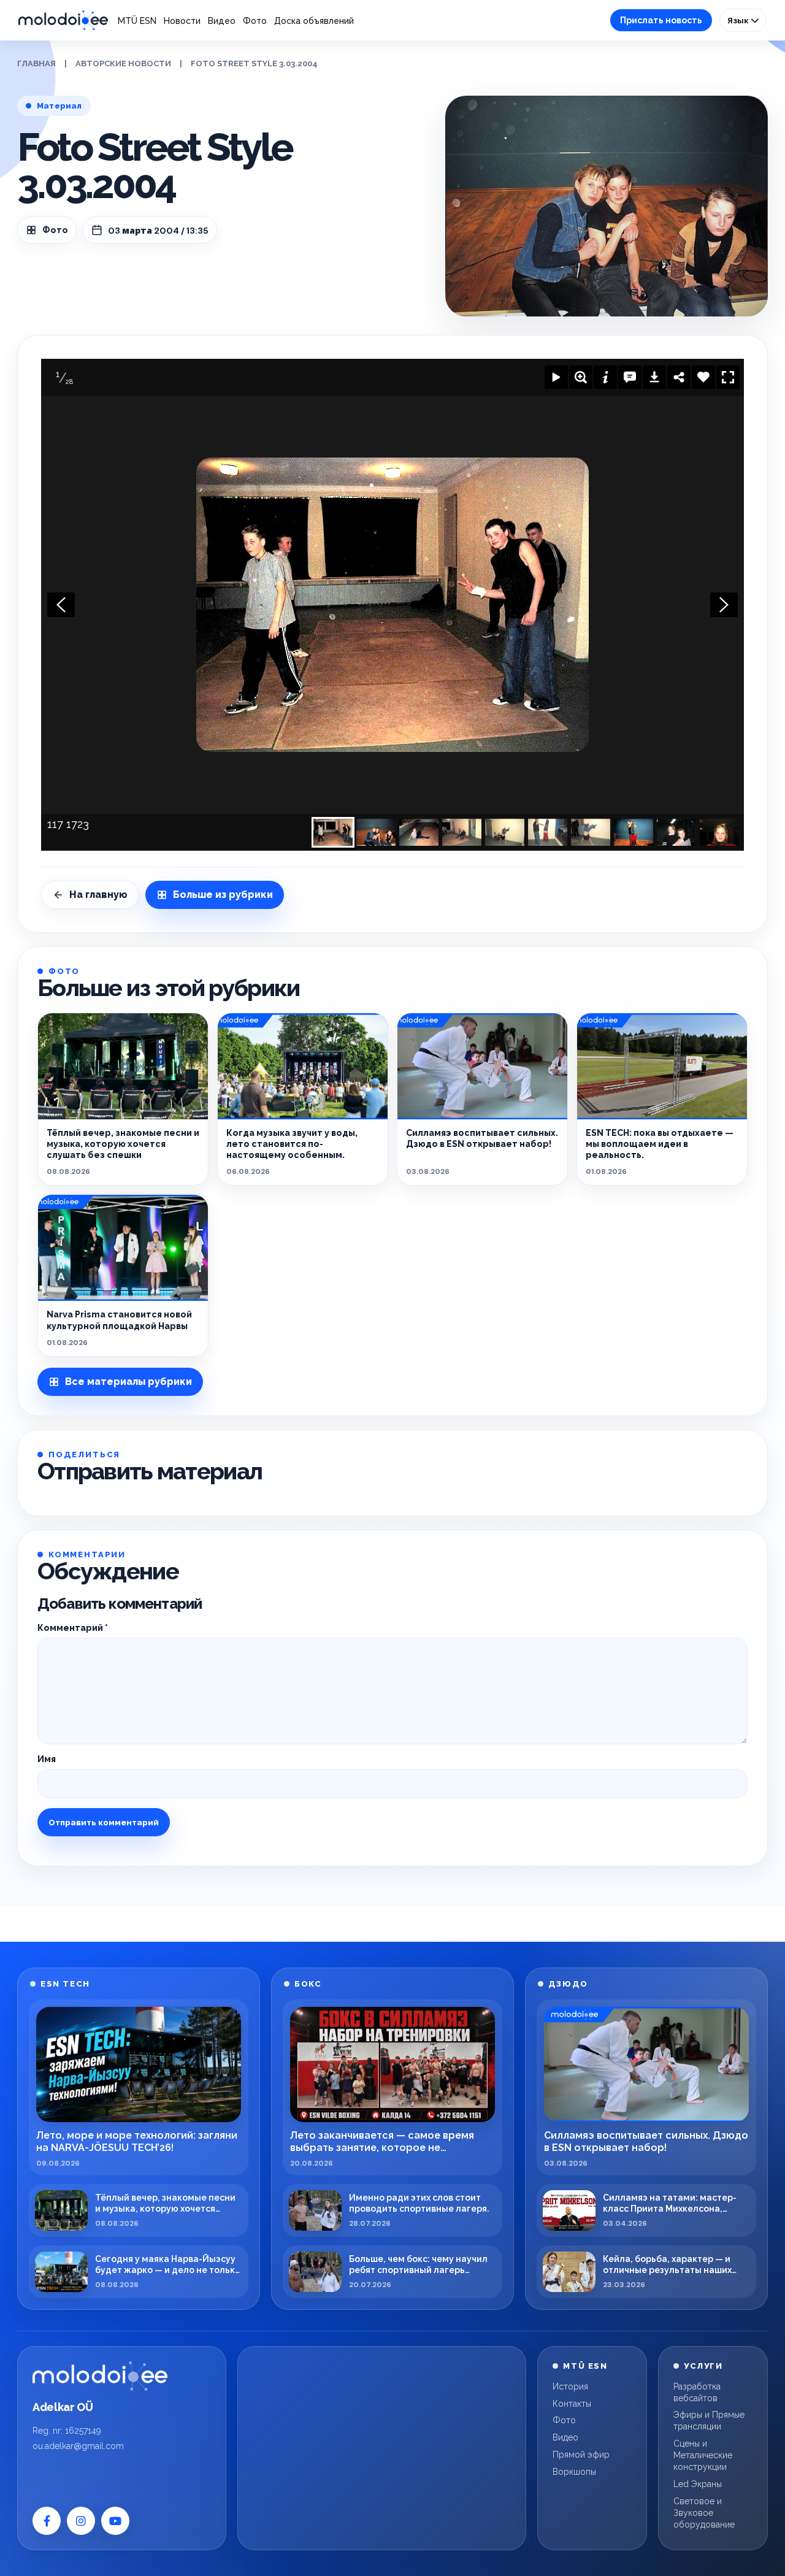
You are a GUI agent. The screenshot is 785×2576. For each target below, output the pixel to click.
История (570, 2386)
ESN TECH (65, 1984)
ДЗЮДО (568, 1984)
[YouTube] (115, 2521)
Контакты (572, 2404)
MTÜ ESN (137, 21)
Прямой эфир (581, 2455)
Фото (255, 21)
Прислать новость (661, 20)
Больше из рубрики (223, 895)
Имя (47, 1759)
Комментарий (73, 1628)
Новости (182, 21)
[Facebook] (47, 2521)
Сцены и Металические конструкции (703, 2455)
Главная (36, 63)
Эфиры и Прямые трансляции (709, 2421)
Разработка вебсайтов (697, 2392)
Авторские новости (123, 63)
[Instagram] (81, 2521)
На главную (98, 895)
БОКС (308, 1984)
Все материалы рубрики (128, 1382)
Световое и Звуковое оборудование (704, 2513)
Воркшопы (574, 2472)
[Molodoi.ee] (100, 2376)
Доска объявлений (314, 21)
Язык (739, 20)
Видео (222, 21)
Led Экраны (698, 2484)
